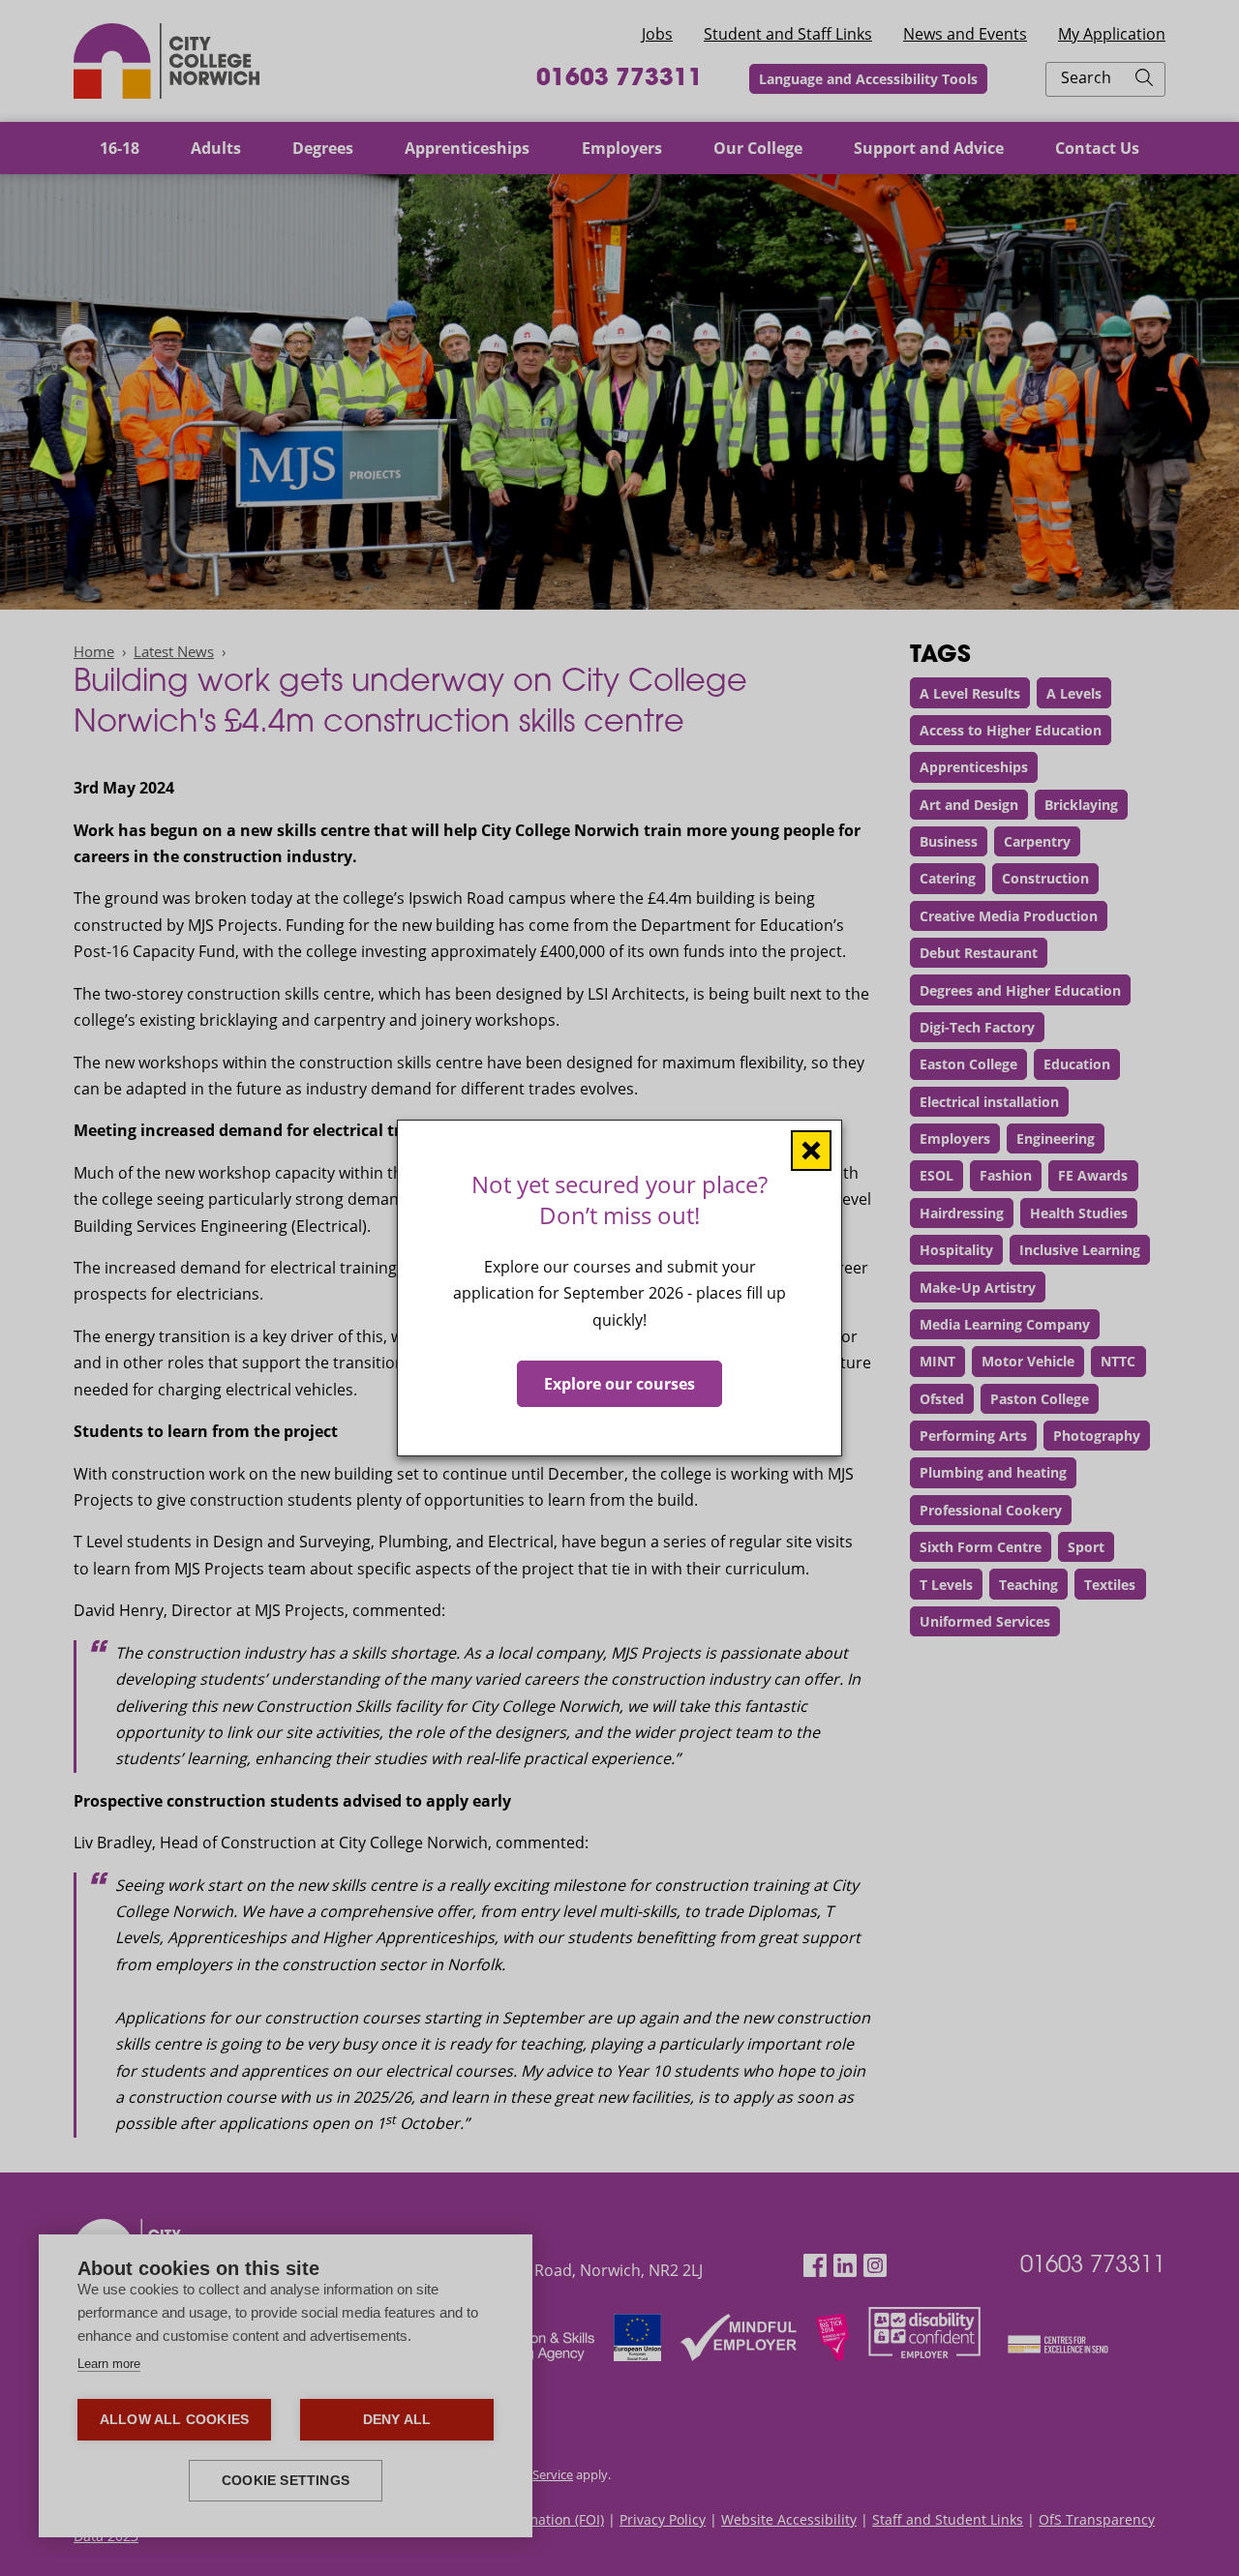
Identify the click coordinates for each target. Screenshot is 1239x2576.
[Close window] (811, 1151)
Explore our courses (619, 1384)
